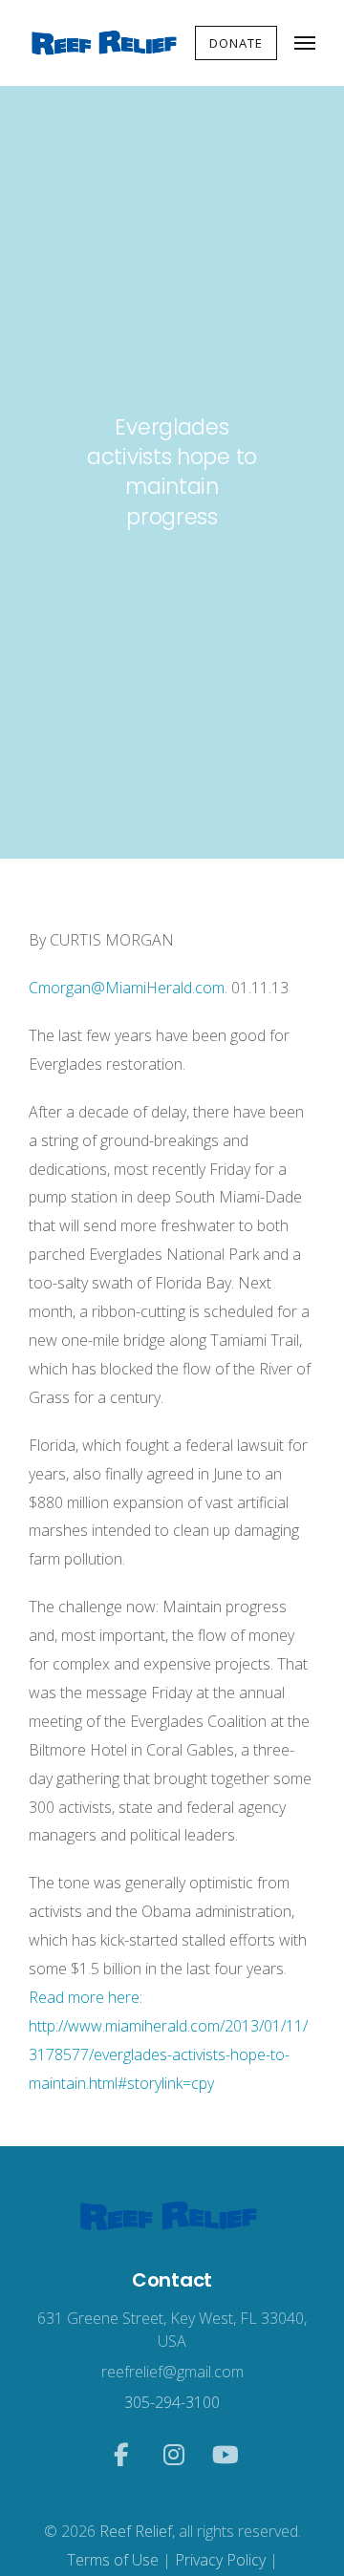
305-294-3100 (172, 2402)
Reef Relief (136, 2531)
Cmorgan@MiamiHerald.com (127, 988)
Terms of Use (113, 2560)
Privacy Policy (220, 2560)
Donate (236, 43)
